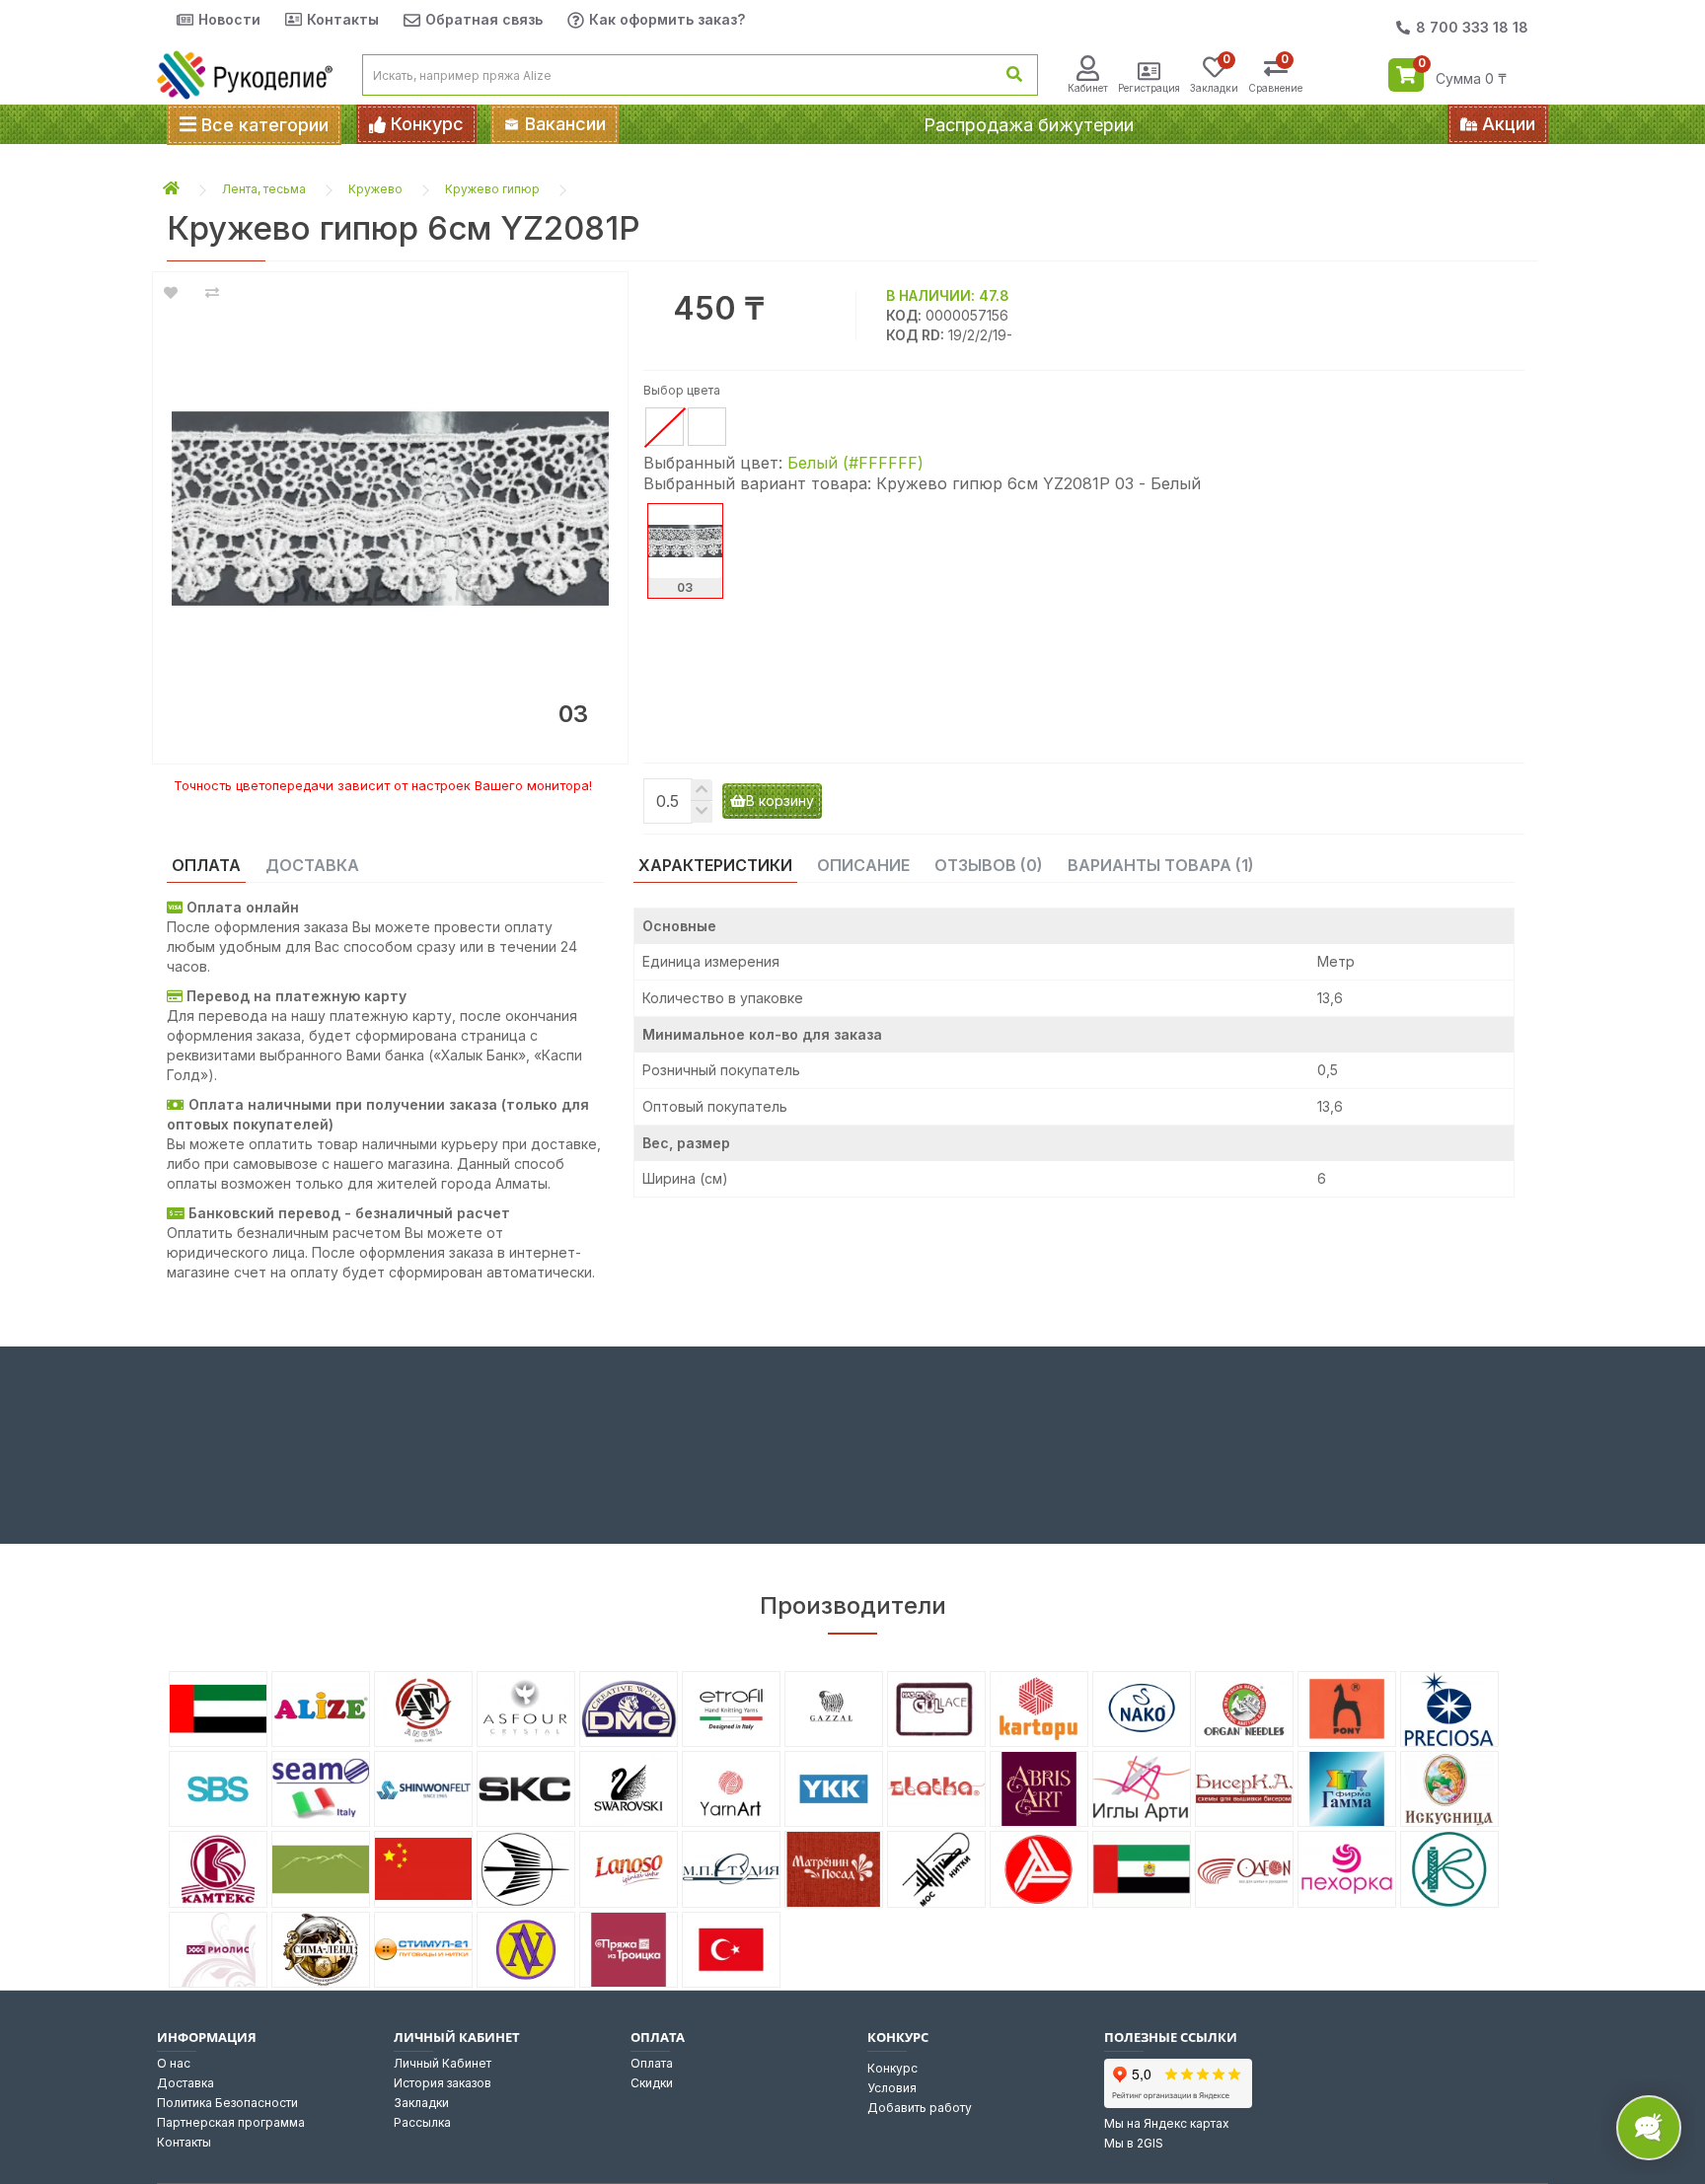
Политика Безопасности (227, 2103)
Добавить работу (920, 2108)
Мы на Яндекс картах (1167, 2123)
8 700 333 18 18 (1472, 27)
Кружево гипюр (492, 189)
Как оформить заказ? (667, 19)
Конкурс (892, 2068)
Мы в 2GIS (1134, 2143)
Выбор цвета (682, 390)
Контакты (343, 19)
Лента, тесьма (264, 189)
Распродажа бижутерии (1029, 125)
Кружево (375, 189)
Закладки (421, 2103)
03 (685, 587)
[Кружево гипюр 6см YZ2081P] (390, 509)
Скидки (652, 2083)
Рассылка (422, 2122)
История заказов (443, 2083)
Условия (892, 2088)
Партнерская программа (231, 2122)
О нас (174, 2063)
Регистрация (1149, 88)
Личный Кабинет (443, 2063)
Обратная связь (484, 19)
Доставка (185, 2083)
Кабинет (1088, 88)
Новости (229, 19)
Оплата (652, 2063)
